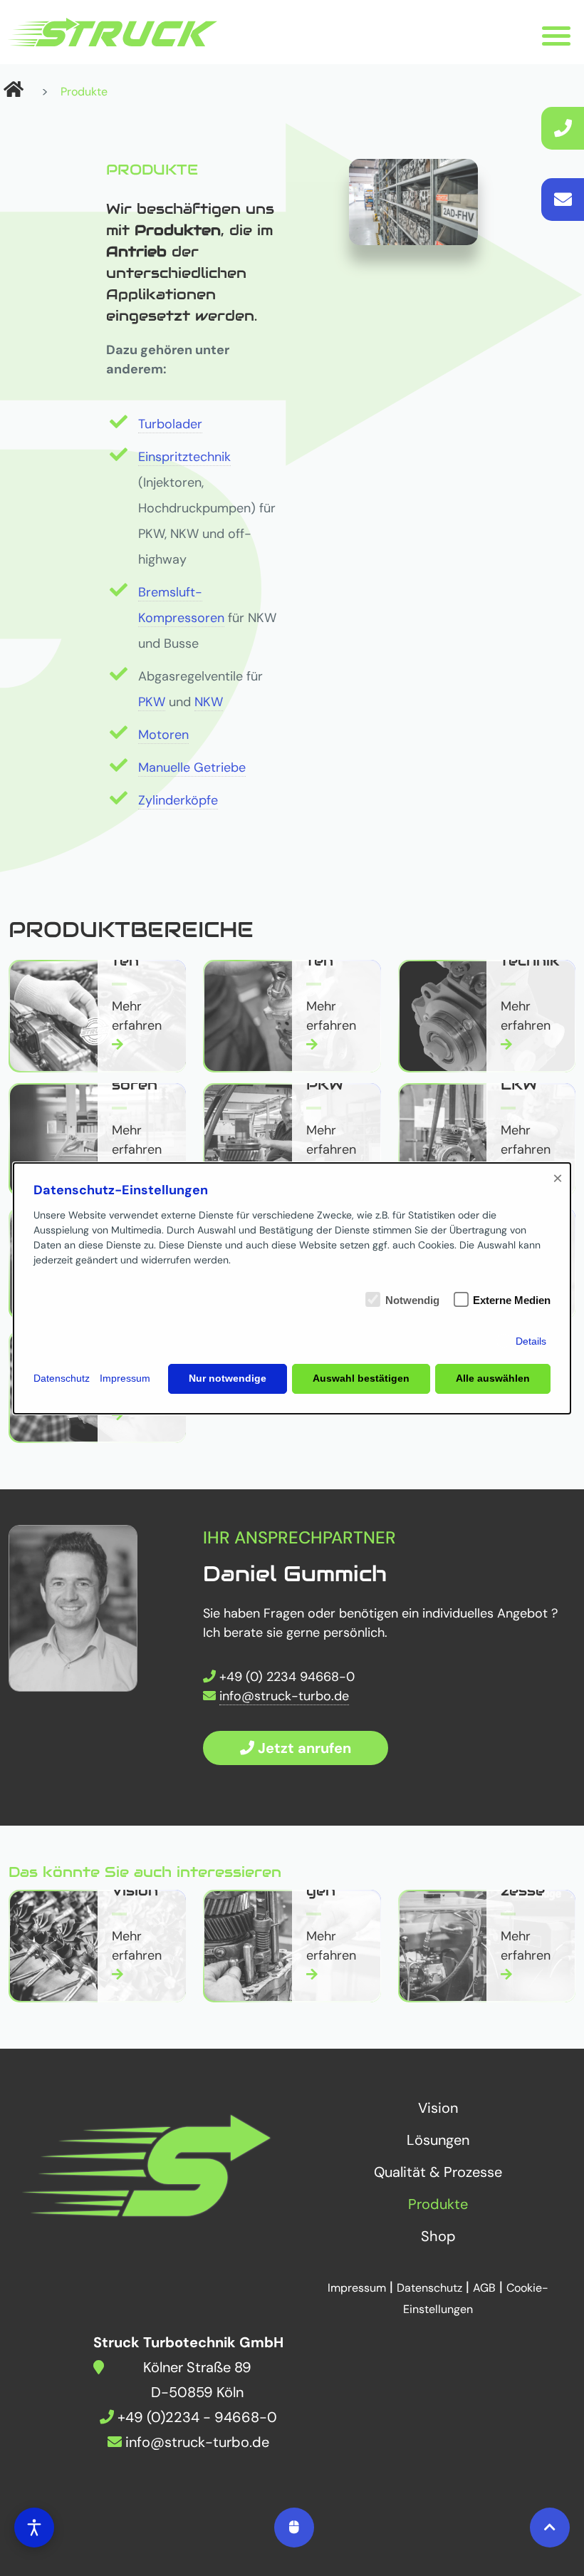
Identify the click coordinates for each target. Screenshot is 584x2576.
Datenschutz (62, 1378)
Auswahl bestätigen (361, 1378)
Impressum (125, 1378)
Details (531, 1341)
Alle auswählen (493, 1378)
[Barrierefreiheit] (34, 2528)
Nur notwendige (228, 1378)
